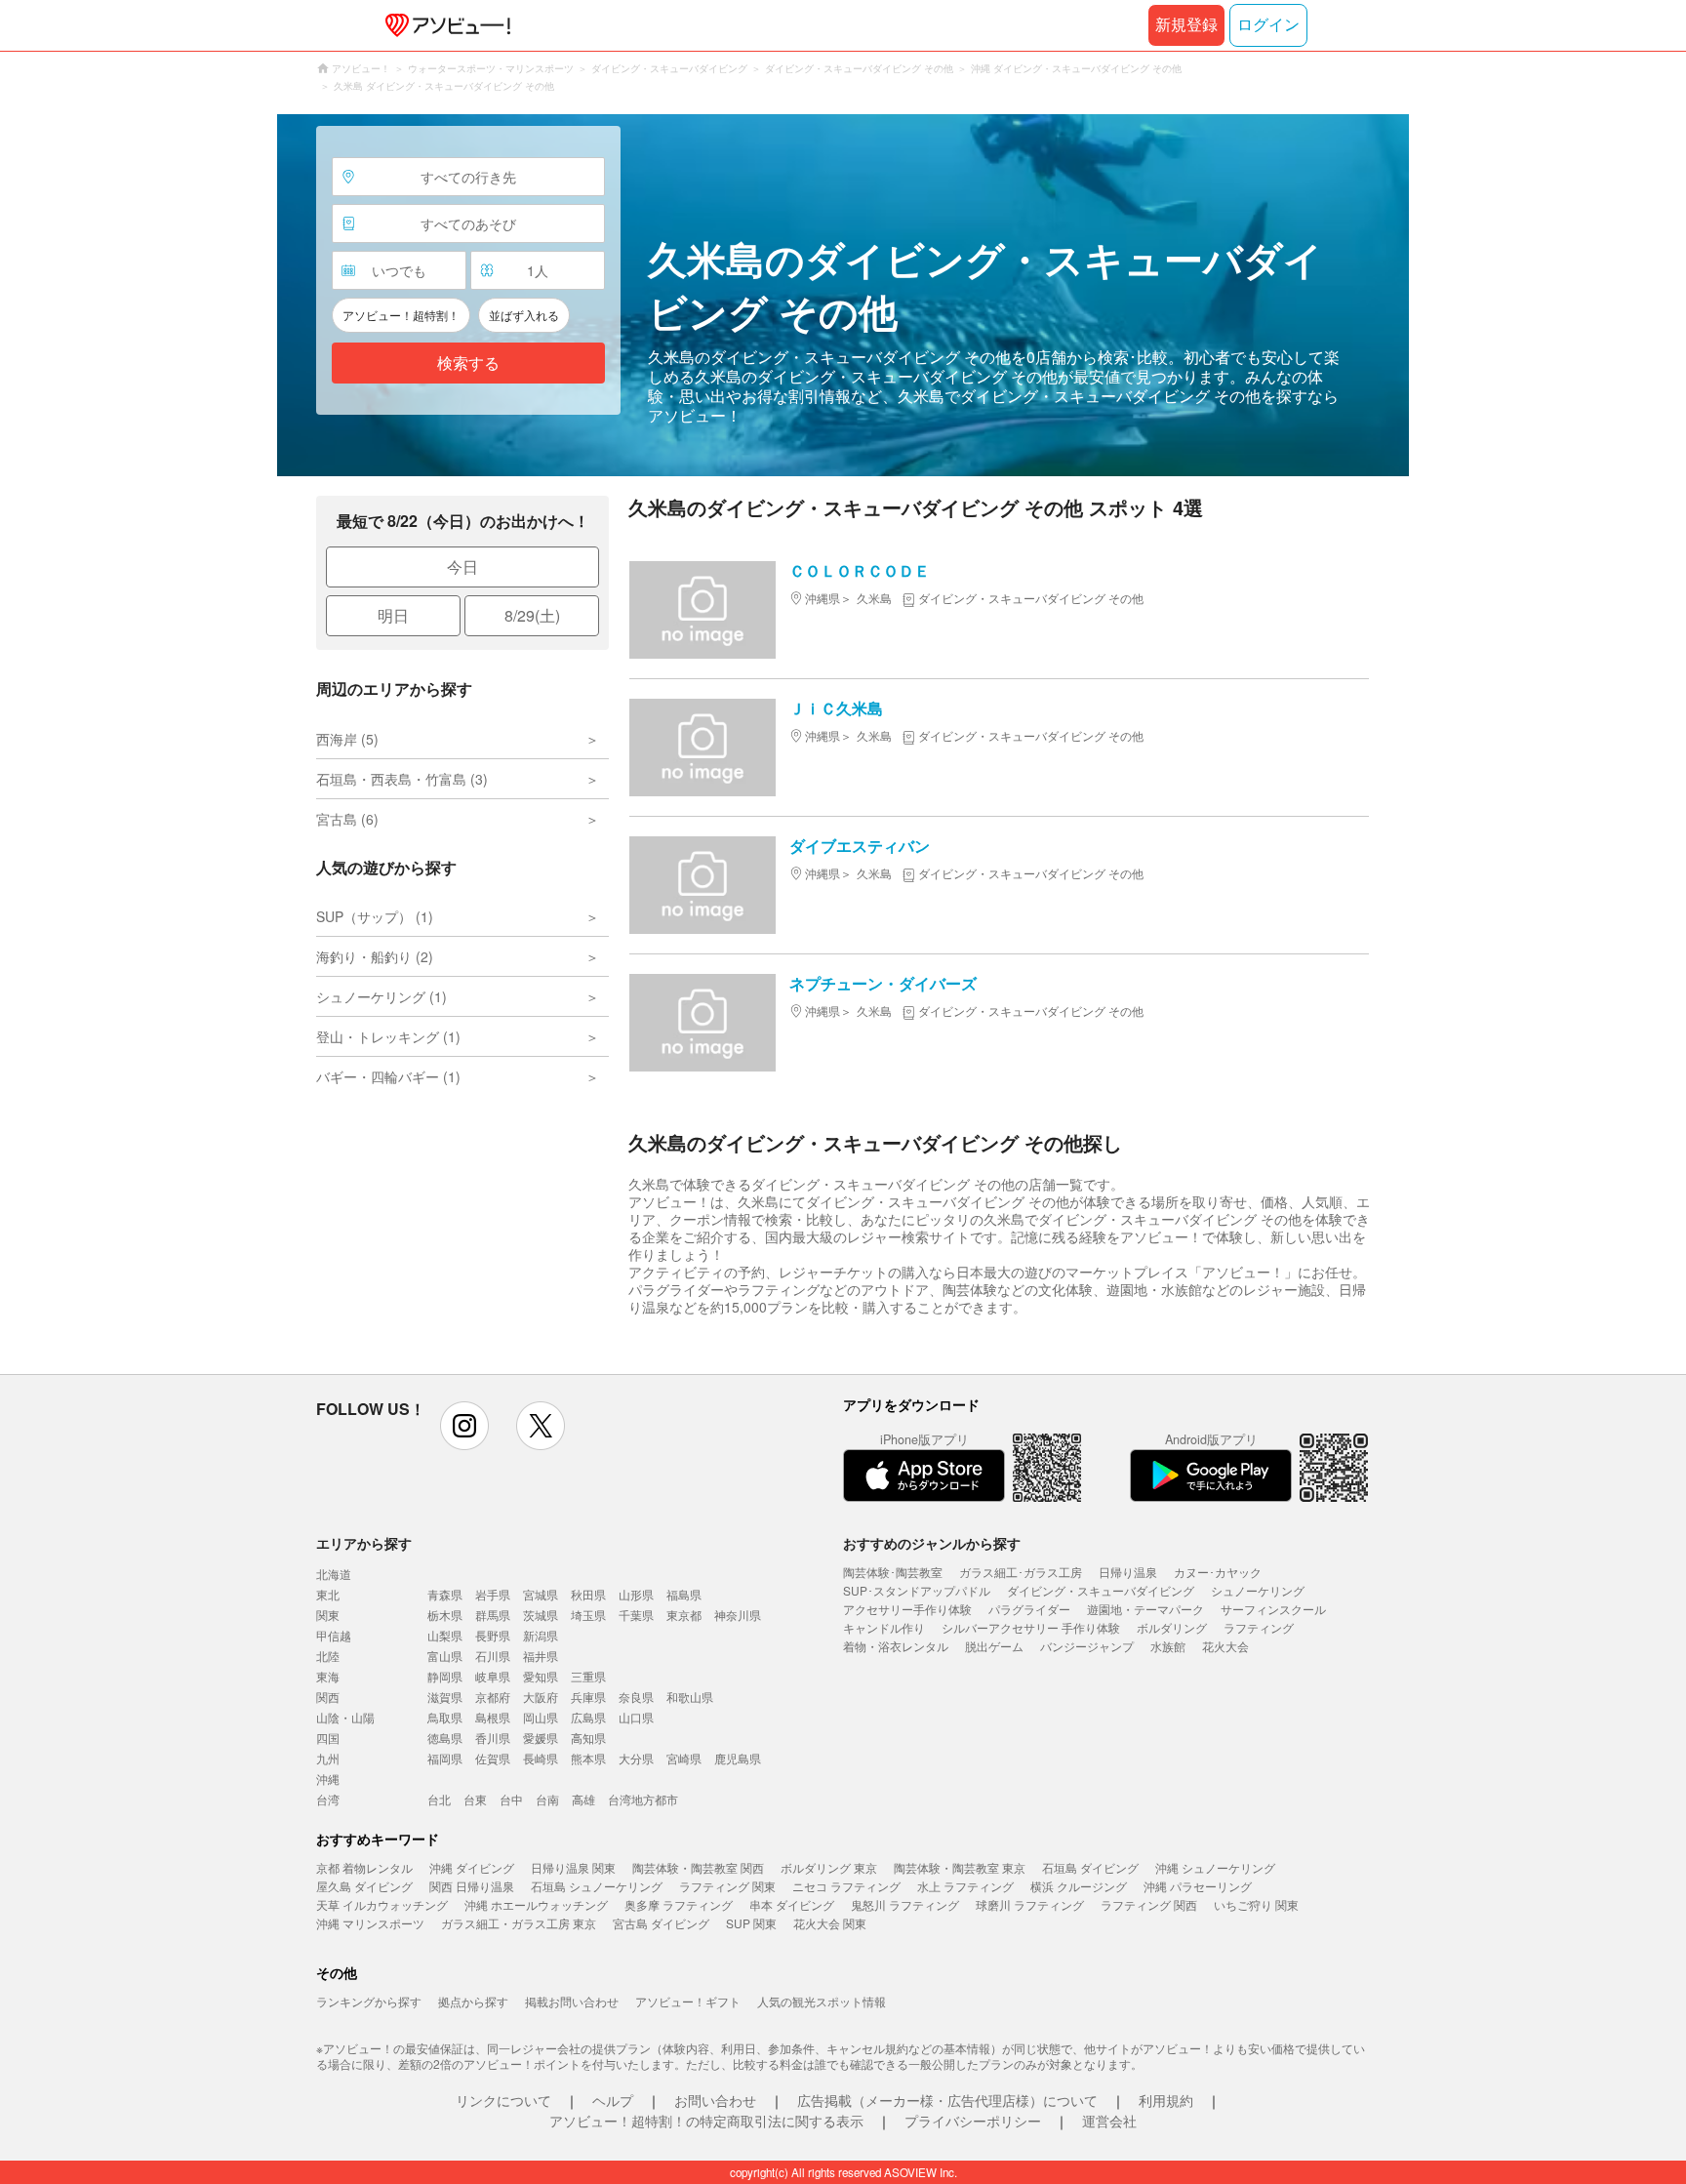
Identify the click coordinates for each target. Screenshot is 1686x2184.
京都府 (493, 1697)
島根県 (493, 1717)
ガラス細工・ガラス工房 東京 (519, 1923)
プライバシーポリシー (973, 2121)
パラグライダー (1029, 1609)
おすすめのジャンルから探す (932, 1543)
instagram (464, 1426)
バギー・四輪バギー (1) (388, 1076)
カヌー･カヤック (1218, 1572)
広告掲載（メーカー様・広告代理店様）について (947, 2100)
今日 (462, 566)
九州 (328, 1758)
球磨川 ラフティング (1030, 1904)
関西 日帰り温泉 (472, 1886)
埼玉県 (588, 1615)
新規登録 (1186, 25)
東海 (328, 1676)
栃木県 (445, 1615)
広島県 (588, 1717)
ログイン (1268, 25)
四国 (328, 1738)
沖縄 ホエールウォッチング (536, 1904)
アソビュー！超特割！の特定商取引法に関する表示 (706, 2121)
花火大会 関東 (830, 1923)
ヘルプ (613, 2100)
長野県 (493, 1635)
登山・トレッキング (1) (388, 1036)
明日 (393, 615)
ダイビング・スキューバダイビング (1101, 1590)
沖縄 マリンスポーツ (370, 1923)
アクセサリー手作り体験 (907, 1609)
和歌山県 (690, 1697)
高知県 (588, 1738)
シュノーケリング (1258, 1590)
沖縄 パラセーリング (1198, 1886)
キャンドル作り (884, 1627)
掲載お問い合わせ (572, 2001)
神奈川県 (738, 1615)
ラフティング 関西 (1149, 1904)
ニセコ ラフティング (846, 1886)
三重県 (588, 1676)
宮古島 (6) (347, 819)
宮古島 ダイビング (661, 1923)
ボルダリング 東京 (829, 1867)
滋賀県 (445, 1697)
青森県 (445, 1594)
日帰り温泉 (1128, 1572)
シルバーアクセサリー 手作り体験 (1031, 1627)
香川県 (493, 1738)
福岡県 (445, 1758)
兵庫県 (588, 1697)
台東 (475, 1799)
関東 (328, 1615)
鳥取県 (445, 1717)
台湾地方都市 (643, 1799)
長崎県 (541, 1758)
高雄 (583, 1799)
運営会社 (1109, 2121)
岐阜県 (493, 1676)
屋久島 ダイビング (364, 1886)
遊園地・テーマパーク (1145, 1609)
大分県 (636, 1758)
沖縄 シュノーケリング (1215, 1867)
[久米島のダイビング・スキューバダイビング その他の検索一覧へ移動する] (843, 295)
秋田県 (588, 1594)
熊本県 (588, 1758)
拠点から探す (473, 2001)
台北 (439, 1799)
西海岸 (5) (347, 739)
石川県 (493, 1656)
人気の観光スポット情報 (822, 2001)
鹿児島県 (738, 1758)
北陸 (328, 1656)
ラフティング (1259, 1627)
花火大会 (1225, 1646)
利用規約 (1166, 2100)
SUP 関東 (751, 1923)
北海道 (334, 1574)
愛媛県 (541, 1738)
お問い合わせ (715, 2100)
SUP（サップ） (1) (375, 916)
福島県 (684, 1594)
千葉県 (636, 1615)
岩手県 (493, 1594)
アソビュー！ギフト (688, 2001)
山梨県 (445, 1635)
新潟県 (541, 1635)
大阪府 (541, 1697)
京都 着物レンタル (364, 1867)
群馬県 (493, 1615)
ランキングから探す (369, 2001)
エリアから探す (364, 1543)
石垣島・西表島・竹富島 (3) (402, 779)
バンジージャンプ (1087, 1646)
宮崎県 (684, 1758)
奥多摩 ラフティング (679, 1904)
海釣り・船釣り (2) (375, 956)
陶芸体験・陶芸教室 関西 (698, 1867)
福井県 (541, 1656)
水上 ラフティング (965, 1886)
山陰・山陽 (345, 1717)
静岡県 (445, 1676)
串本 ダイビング (792, 1904)
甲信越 (334, 1635)
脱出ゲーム (994, 1646)
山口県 (636, 1717)
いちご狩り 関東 (1256, 1904)
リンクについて (503, 2100)
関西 (328, 1697)
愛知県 (541, 1676)
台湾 (328, 1799)
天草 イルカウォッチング (382, 1904)
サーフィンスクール (1273, 1609)
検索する (468, 364)
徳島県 (445, 1738)
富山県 (445, 1656)
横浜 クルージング (1079, 1886)
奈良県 (636, 1697)
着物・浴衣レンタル (896, 1646)
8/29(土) (532, 615)
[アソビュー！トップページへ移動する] (444, 25)
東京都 (684, 1615)
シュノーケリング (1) (381, 996)
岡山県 (541, 1717)
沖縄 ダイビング (472, 1867)
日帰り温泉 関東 (573, 1867)
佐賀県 (493, 1758)
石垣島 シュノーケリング (597, 1886)
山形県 (636, 1594)
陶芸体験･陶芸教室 (893, 1572)
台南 (547, 1799)
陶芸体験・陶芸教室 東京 (960, 1867)
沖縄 (328, 1779)
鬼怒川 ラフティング (905, 1904)
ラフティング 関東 (727, 1886)
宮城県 (541, 1594)
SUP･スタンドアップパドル (917, 1590)
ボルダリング (1172, 1627)
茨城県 (541, 1615)
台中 (511, 1799)
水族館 (1168, 1646)
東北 (328, 1594)
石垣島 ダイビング (1090, 1867)
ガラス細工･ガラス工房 (1021, 1572)
